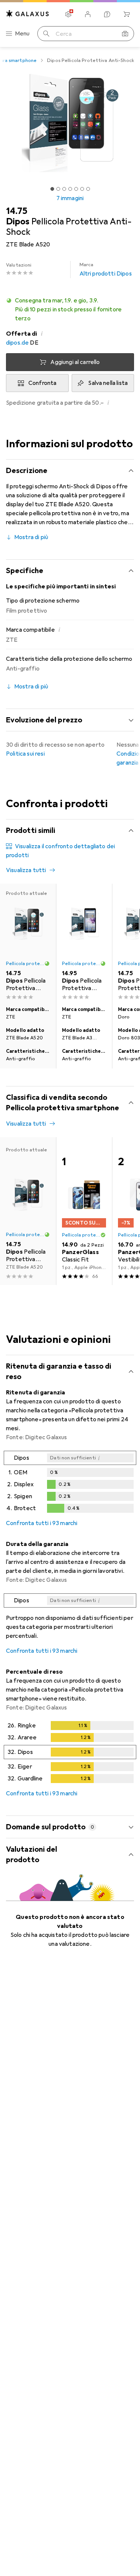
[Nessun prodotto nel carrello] (127, 14)
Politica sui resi (25, 754)
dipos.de (17, 343)
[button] (70, 309)
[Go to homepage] (28, 14)
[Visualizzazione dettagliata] (70, 1483)
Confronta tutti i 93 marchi (42, 1523)
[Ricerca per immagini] (125, 34)
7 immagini (70, 198)
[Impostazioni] (68, 14)
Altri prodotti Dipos (106, 270)
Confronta (42, 383)
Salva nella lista (108, 383)
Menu (22, 34)
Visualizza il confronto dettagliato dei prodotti (60, 851)
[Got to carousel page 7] (88, 189)
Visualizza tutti (26, 870)
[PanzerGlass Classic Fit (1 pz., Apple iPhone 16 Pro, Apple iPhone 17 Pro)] (84, 1211)
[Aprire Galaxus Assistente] (107, 14)
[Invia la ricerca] (46, 34)
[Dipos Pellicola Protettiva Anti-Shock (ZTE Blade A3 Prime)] (84, 943)
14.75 (17, 211)
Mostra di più (31, 537)
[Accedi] (88, 14)
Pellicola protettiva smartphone (25, 964)
